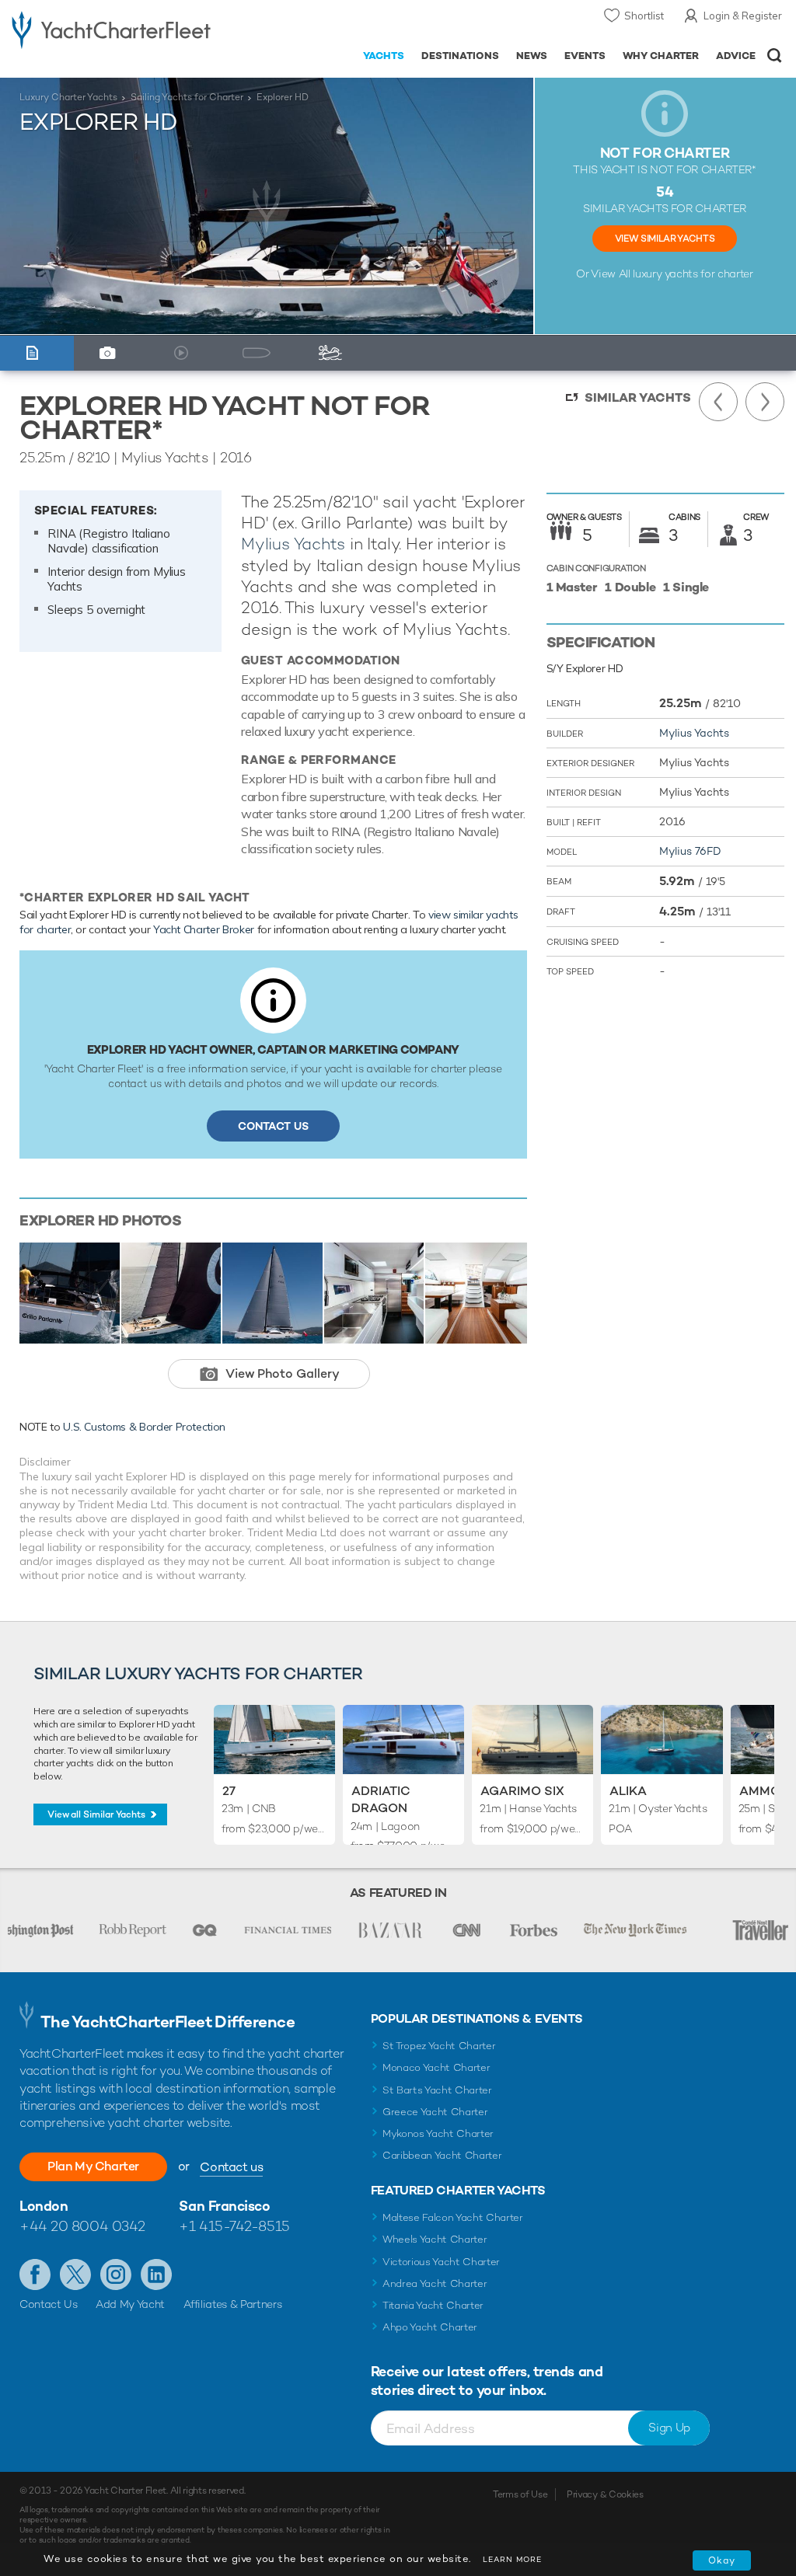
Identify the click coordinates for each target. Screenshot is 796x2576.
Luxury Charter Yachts (68, 97)
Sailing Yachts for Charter (187, 97)
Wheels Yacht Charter (435, 2239)
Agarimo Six (522, 1791)
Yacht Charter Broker (204, 929)
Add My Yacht (130, 2304)
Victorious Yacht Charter (441, 2262)
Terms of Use (520, 2494)
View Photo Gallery (283, 1373)
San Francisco (224, 2206)
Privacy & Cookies (605, 2494)
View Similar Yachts (665, 239)
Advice (736, 56)
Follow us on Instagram (116, 2274)
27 (229, 1791)
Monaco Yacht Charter (436, 2067)
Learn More (512, 2559)
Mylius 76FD (690, 851)
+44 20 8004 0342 (82, 2226)
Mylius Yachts (293, 544)
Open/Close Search (775, 56)
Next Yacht (765, 402)
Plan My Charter (93, 2166)
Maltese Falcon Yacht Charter (453, 2217)
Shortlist (644, 16)
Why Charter (661, 56)
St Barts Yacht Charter (437, 2090)
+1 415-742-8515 (234, 2226)
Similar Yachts (638, 397)
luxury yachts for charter (693, 274)
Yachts (384, 56)
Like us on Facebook (35, 2274)
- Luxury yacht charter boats (111, 28)
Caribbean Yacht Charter (442, 2155)
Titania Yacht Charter (433, 2305)
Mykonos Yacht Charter (438, 2133)
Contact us (231, 2167)
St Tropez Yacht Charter (439, 2046)
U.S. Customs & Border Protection (144, 1427)
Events (585, 56)
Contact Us (273, 1126)
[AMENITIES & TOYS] (334, 353)
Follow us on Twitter (75, 2274)
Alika (628, 1791)
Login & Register (743, 16)
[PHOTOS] (111, 353)
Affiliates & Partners (233, 2304)
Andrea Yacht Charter (435, 2283)
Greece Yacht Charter (435, 2112)
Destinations (460, 56)
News (532, 56)
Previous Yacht (718, 402)
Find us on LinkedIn (156, 2274)
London (44, 2206)
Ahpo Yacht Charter (430, 2327)
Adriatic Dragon (381, 1799)
